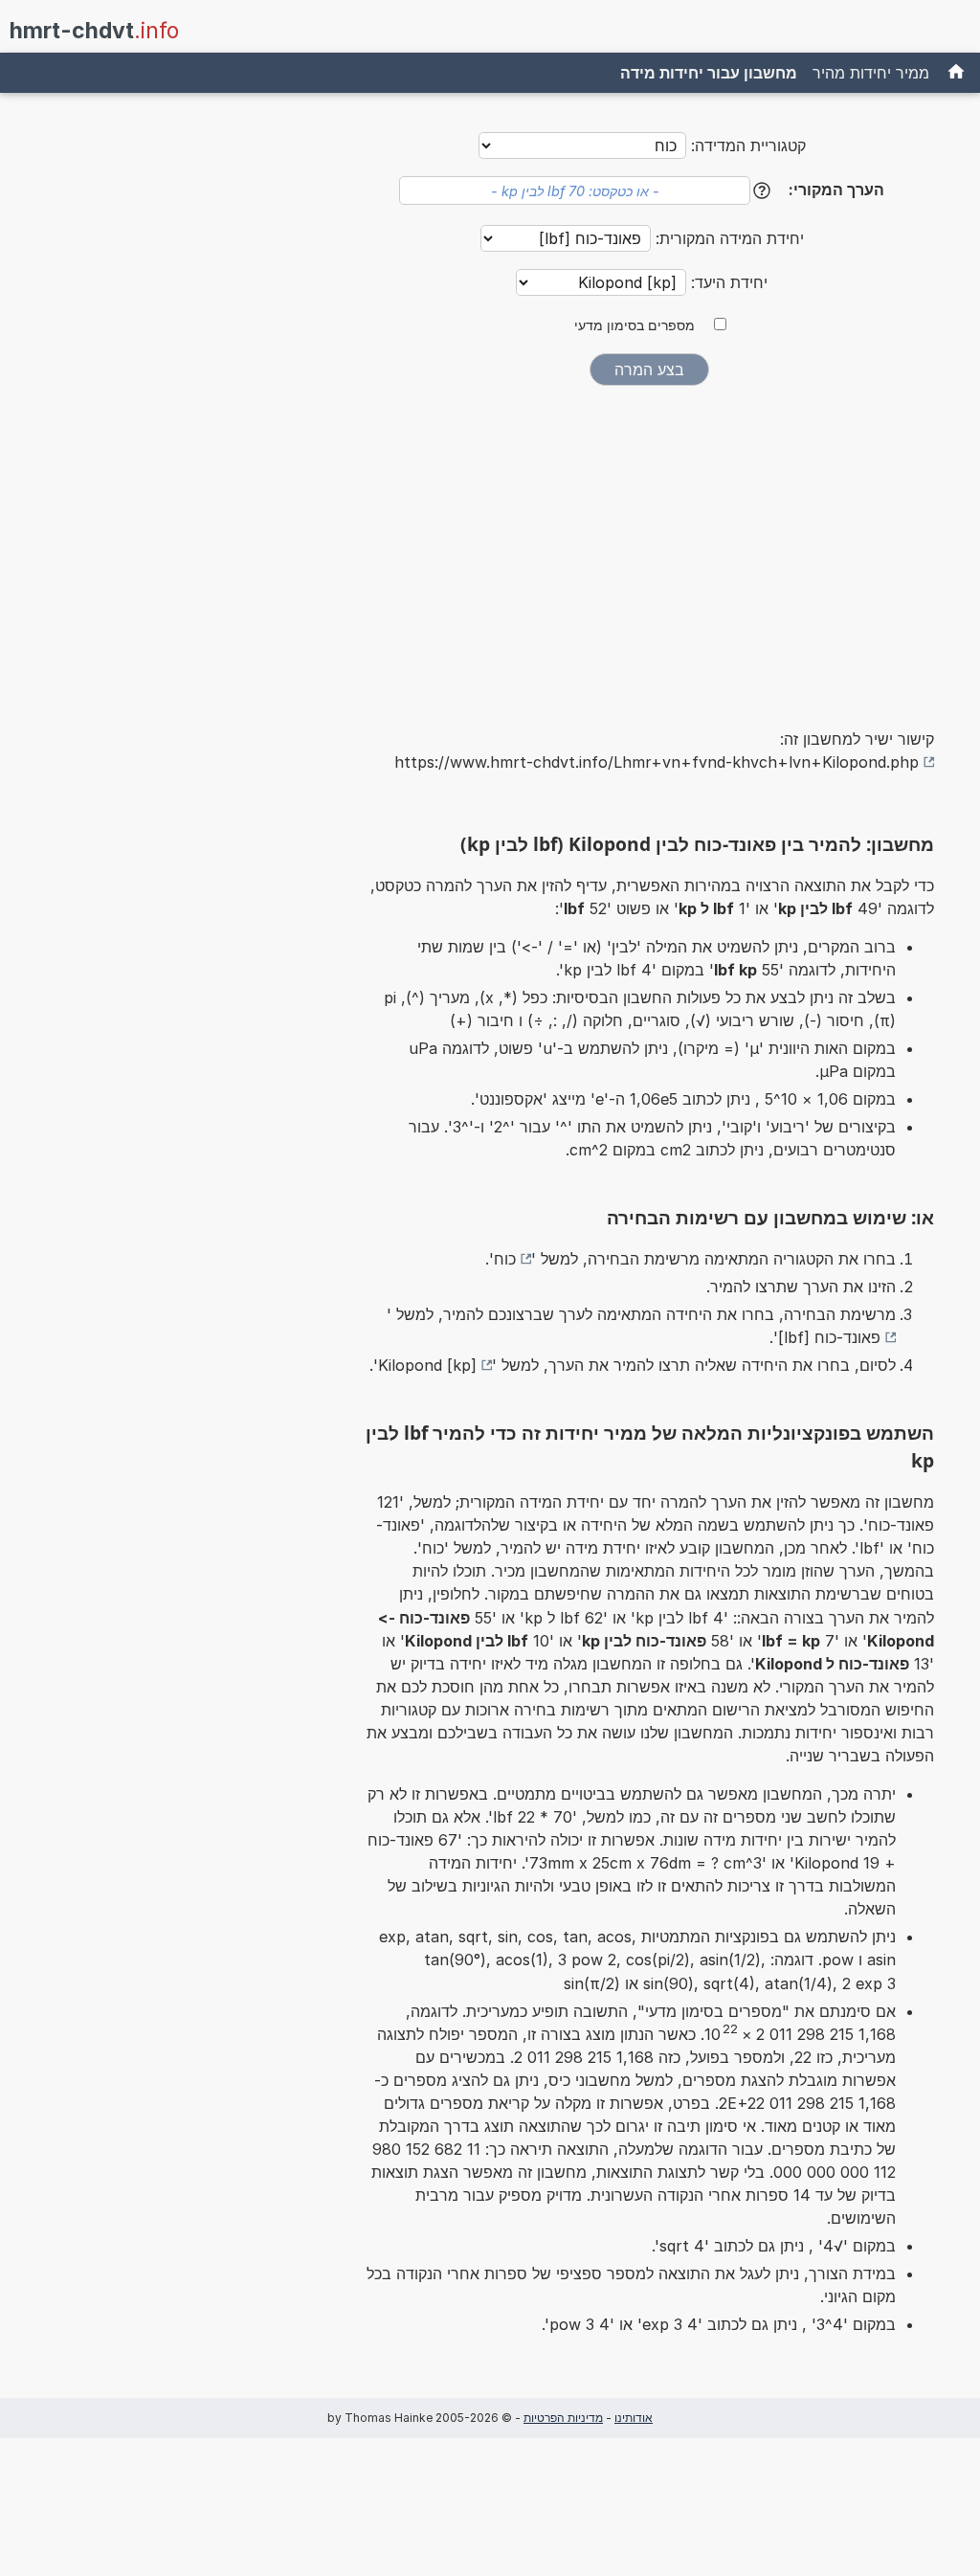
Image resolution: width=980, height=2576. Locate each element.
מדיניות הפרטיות (563, 2418)
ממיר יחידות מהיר (871, 73)
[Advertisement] (649, 544)
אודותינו (634, 2418)
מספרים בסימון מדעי (635, 325)
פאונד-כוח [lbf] (829, 1337)
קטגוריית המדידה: (748, 146)
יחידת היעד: (727, 282)
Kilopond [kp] (427, 1365)
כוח (505, 1259)
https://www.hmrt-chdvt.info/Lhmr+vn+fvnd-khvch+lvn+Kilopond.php (657, 762)
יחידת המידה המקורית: (727, 238)
